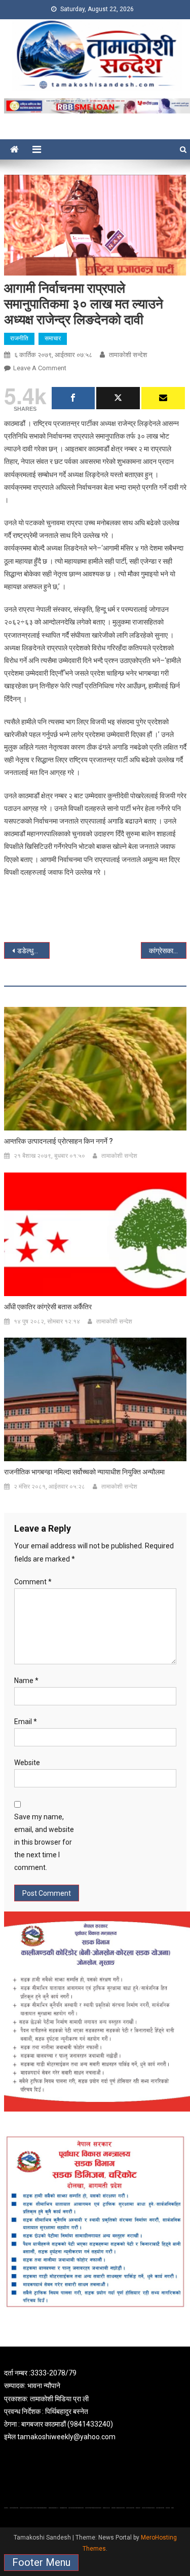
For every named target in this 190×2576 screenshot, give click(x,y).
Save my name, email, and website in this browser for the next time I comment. (44, 1842)
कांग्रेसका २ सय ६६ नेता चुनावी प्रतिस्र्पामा (168, 951)
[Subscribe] (163, 398)
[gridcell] (95, 2405)
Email (26, 1722)
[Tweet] (118, 398)
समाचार (53, 338)
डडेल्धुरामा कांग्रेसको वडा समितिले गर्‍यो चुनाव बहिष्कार (33, 951)
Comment (33, 1582)
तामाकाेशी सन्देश (128, 355)
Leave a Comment (40, 368)
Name (26, 1681)
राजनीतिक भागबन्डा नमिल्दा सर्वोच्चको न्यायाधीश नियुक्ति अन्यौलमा (84, 1472)
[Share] (73, 398)
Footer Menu (41, 2562)
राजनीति (19, 338)
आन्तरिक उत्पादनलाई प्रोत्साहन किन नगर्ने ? (59, 1141)
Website (27, 1763)
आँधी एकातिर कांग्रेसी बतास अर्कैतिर (48, 1307)
